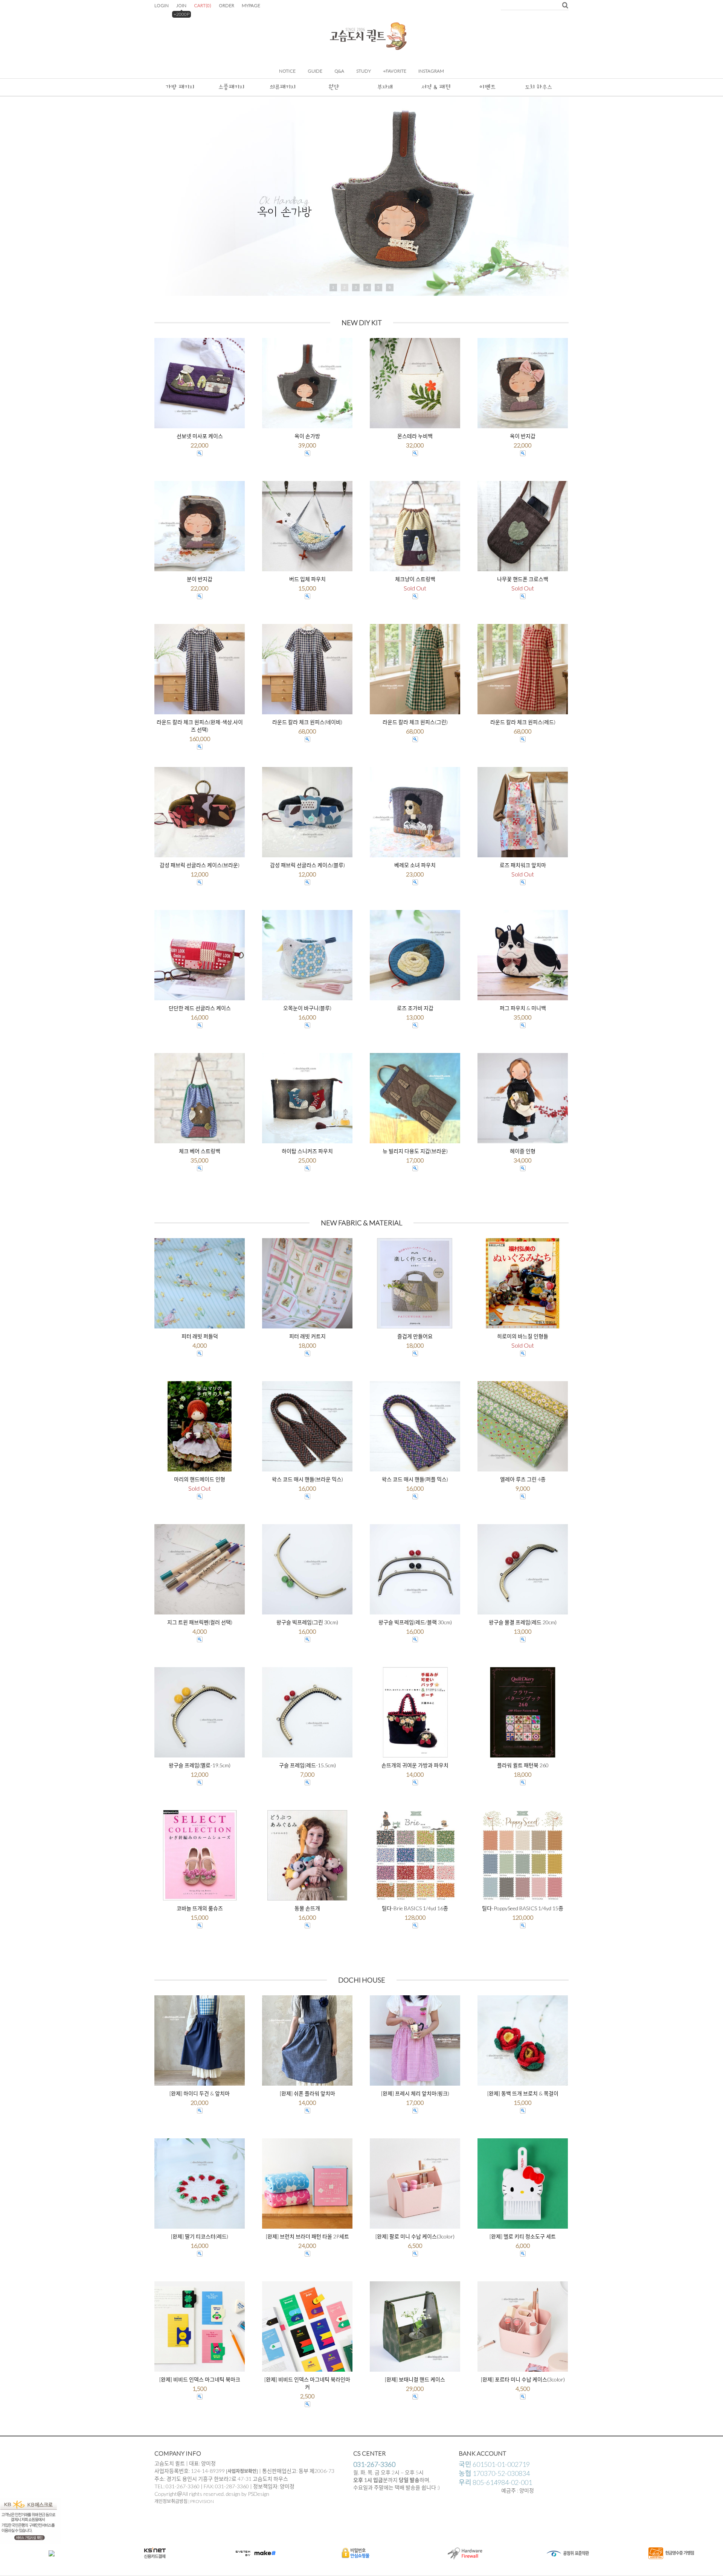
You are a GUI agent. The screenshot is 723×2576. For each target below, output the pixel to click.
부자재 (385, 87)
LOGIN (162, 5)
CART (203, 5)
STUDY (364, 71)
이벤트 (487, 87)
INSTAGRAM (431, 71)
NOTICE (287, 71)
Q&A (339, 71)
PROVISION (202, 2501)
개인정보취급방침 (171, 2501)
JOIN (181, 5)
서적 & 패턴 (436, 87)
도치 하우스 (538, 87)
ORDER (227, 5)
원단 (334, 87)
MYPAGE (251, 5)
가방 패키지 (180, 87)
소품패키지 (231, 87)
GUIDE (315, 71)
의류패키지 (283, 87)
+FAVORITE (395, 71)
